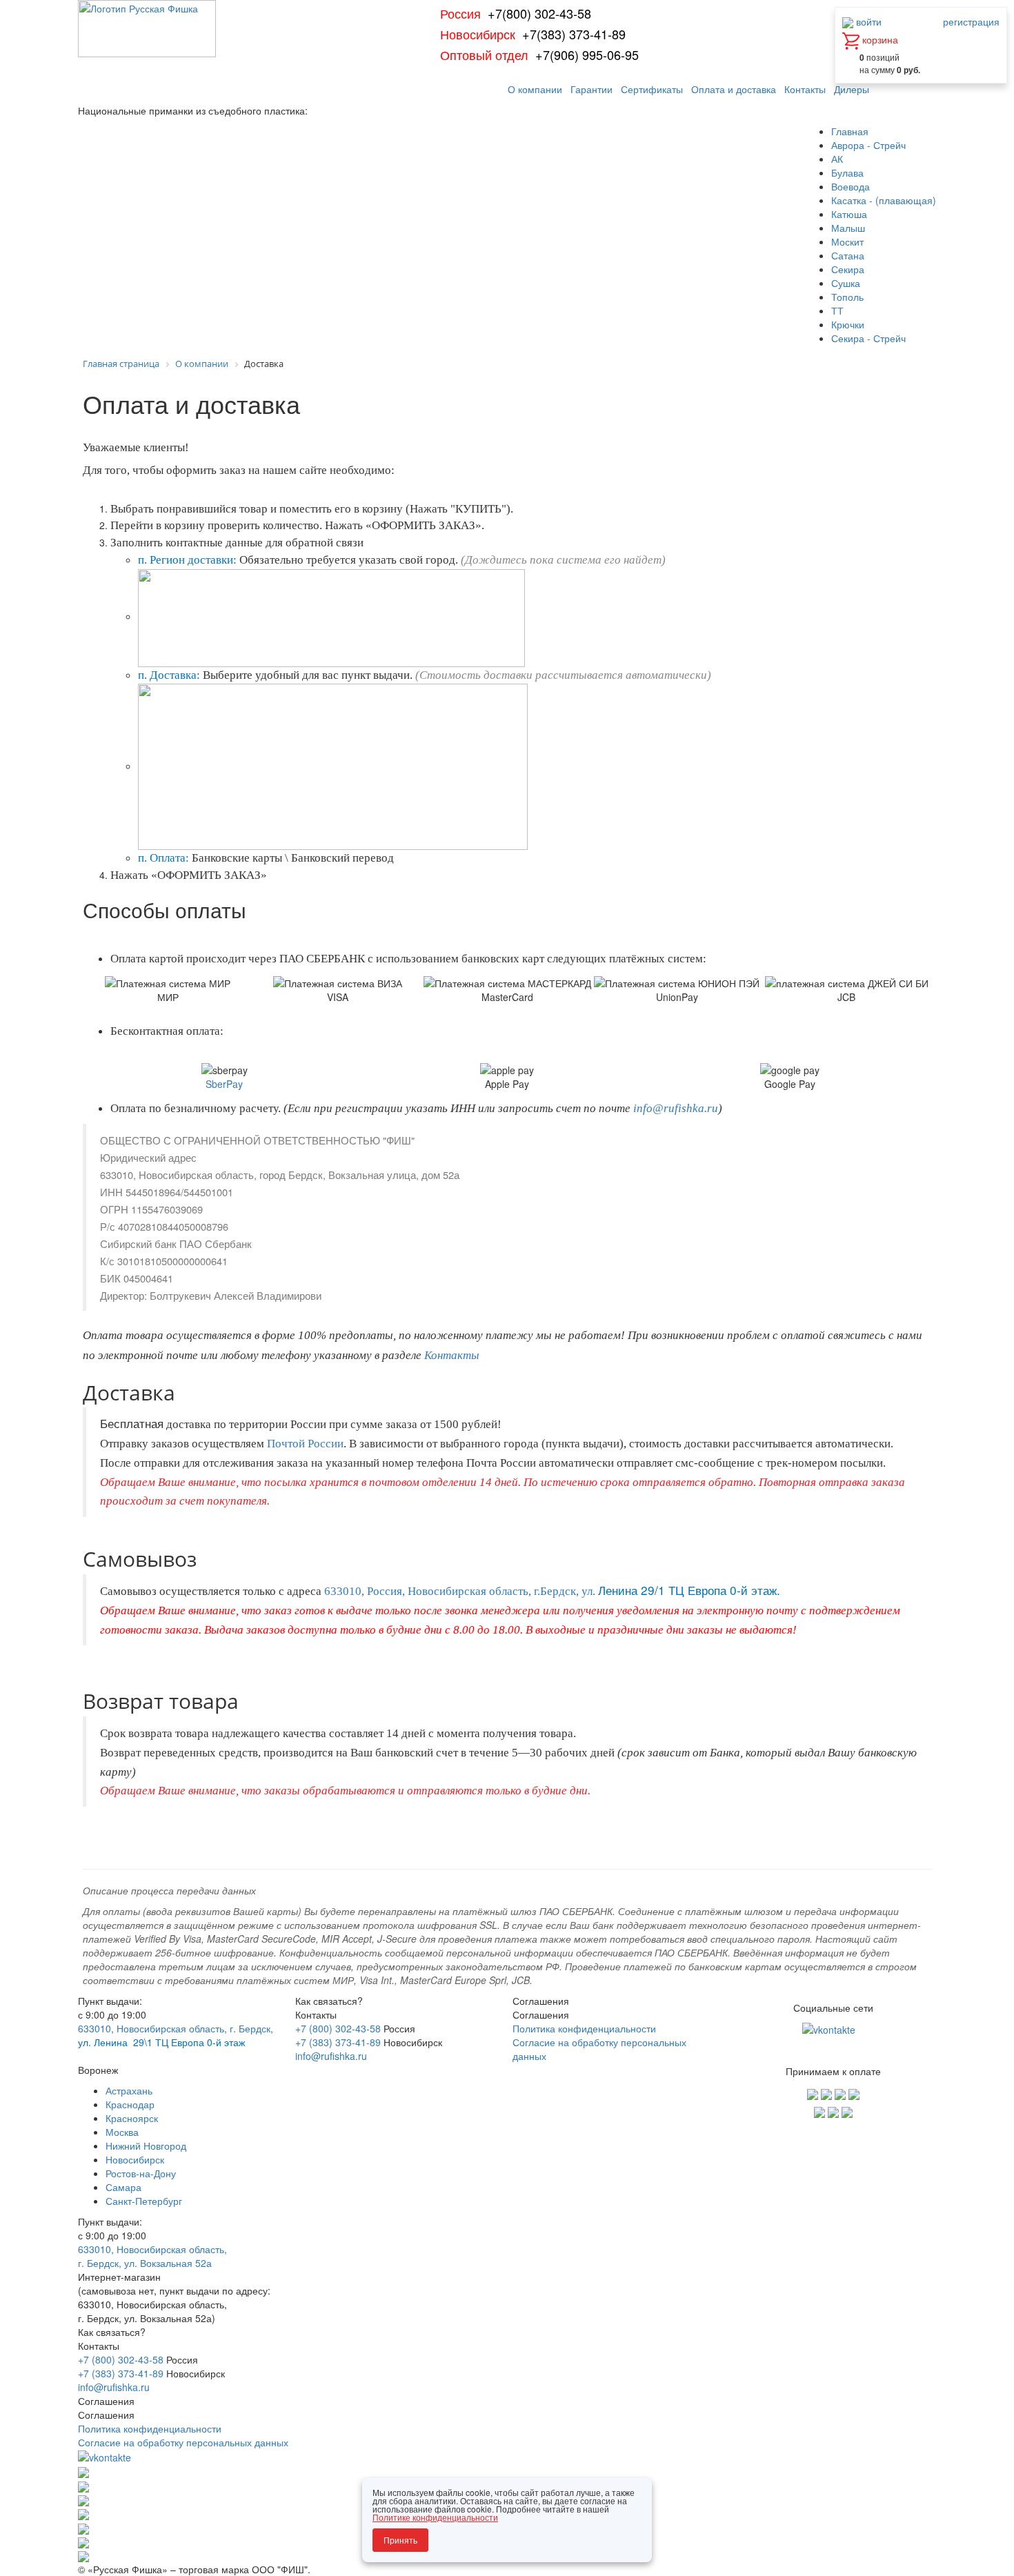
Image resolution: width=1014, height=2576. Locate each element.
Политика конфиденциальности (584, 2028)
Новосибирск (135, 2159)
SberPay (224, 1084)
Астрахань (129, 2090)
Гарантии (591, 89)
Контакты (805, 89)
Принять (400, 2540)
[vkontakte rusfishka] (830, 2028)
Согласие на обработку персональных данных (183, 2442)
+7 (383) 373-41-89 (338, 2042)
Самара (123, 2187)
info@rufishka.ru (331, 2056)
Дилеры (852, 89)
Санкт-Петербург (144, 2201)
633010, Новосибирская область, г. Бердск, (176, 2028)
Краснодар (130, 2104)
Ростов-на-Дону (141, 2173)
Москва (122, 2132)
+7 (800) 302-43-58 (338, 2028)
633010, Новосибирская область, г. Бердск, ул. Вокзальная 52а (152, 2256)
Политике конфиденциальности (435, 2517)
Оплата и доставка (734, 89)
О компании (535, 89)
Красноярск (132, 2118)
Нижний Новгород (146, 2146)
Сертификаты (652, 89)
